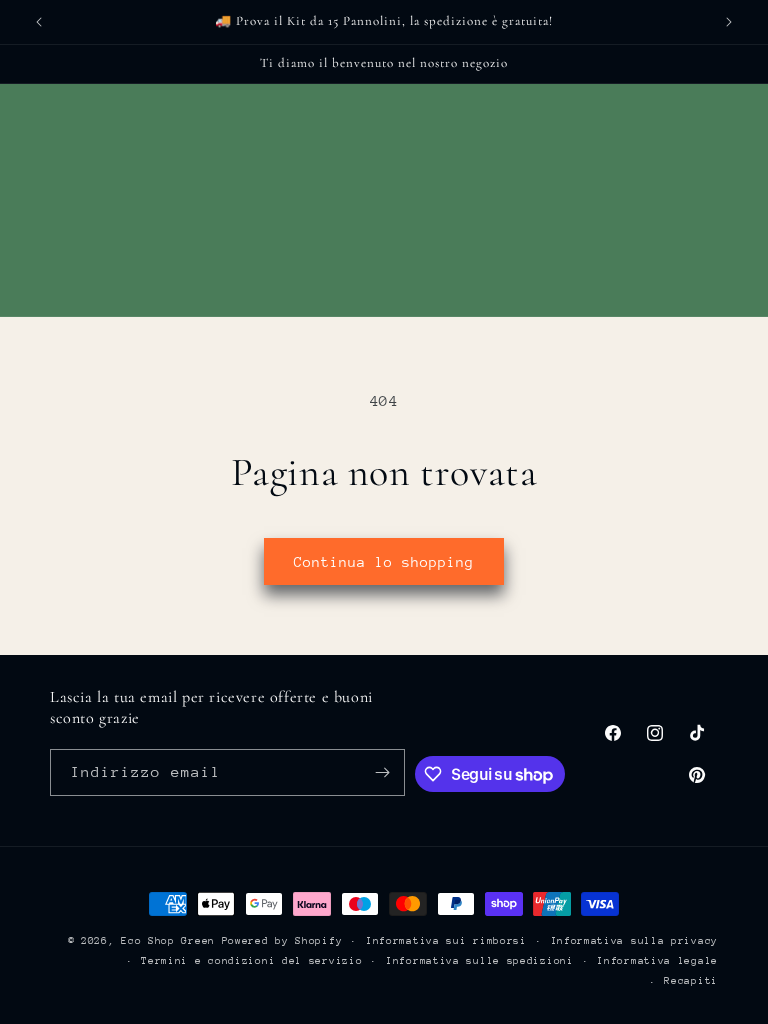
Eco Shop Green (171, 941)
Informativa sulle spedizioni (480, 961)
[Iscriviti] (382, 772)
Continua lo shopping (384, 562)
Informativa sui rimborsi (446, 941)
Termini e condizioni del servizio (251, 961)
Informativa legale (657, 961)
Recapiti (691, 981)
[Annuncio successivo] (729, 22)
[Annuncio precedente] (39, 22)
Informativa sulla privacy (635, 941)
